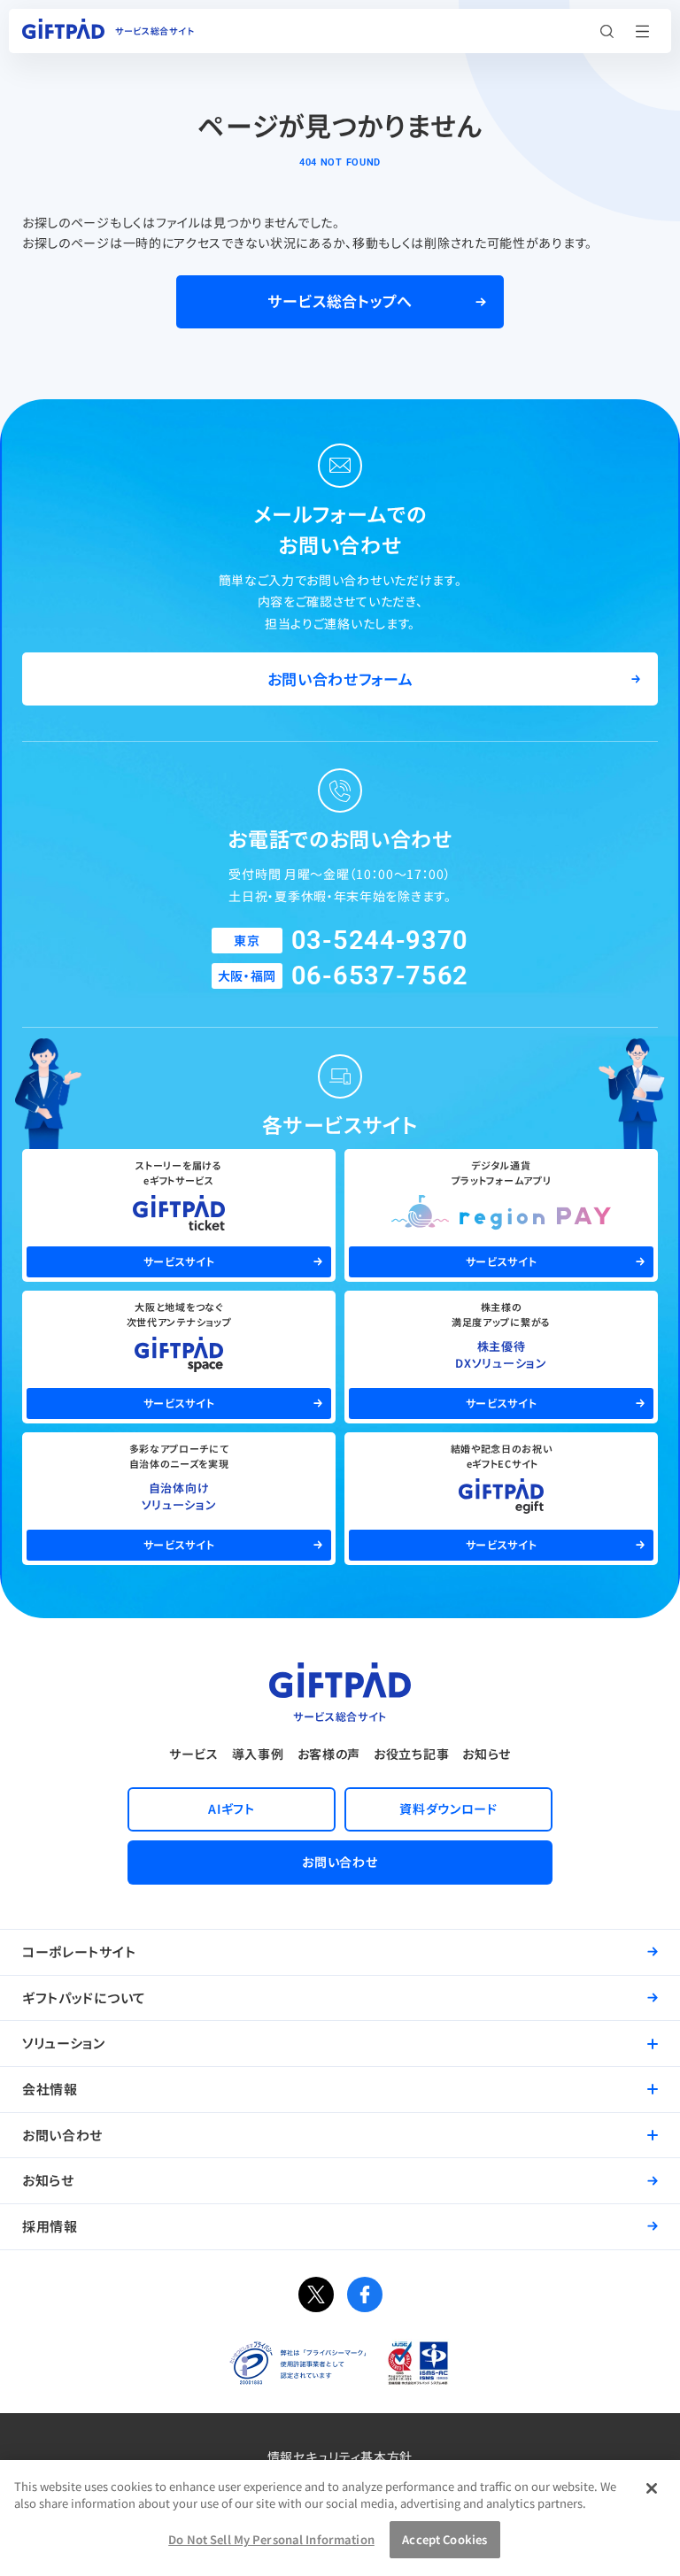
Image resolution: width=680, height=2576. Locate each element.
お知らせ (487, 1754)
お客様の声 (329, 1754)
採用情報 (50, 2226)
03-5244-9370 (380, 940)
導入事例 (258, 1754)
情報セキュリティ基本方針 (340, 2456)
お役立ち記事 (411, 1754)
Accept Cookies (444, 2539)
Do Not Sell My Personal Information (271, 2539)
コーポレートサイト (79, 1951)
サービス (194, 1754)
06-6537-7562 (380, 976)
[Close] (652, 2488)
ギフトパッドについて (84, 1998)
